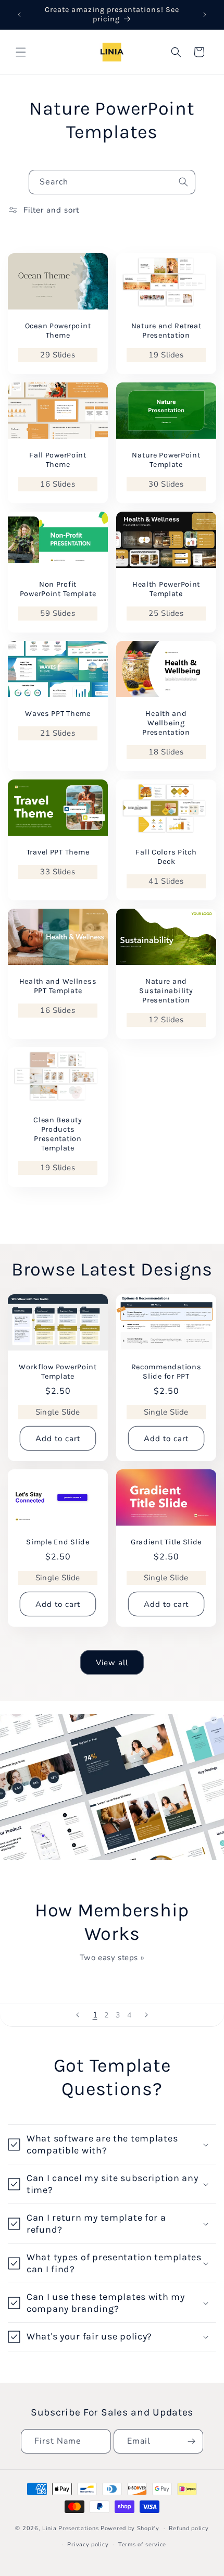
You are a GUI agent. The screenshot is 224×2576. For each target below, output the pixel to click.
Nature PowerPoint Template (166, 460)
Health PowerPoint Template (166, 589)
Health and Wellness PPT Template (58, 986)
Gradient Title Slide (166, 1542)
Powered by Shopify (130, 2528)
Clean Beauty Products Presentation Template (58, 1134)
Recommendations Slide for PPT (166, 1372)
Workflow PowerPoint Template (58, 1372)
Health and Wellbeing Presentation (166, 723)
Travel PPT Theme (58, 852)
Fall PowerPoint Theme (58, 460)
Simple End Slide (58, 1542)
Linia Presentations (70, 2528)
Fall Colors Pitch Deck (166, 857)
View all (112, 1663)
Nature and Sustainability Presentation (166, 991)
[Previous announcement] (19, 15)
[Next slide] (146, 2015)
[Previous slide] (78, 2015)
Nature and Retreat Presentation (166, 331)
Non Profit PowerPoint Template (58, 589)
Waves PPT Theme (58, 714)
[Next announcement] (205, 15)
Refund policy (189, 2528)
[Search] (183, 182)
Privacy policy (88, 2544)
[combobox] (112, 182)
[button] (21, 52)
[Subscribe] (191, 2441)
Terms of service (142, 2544)
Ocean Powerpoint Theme (58, 331)
